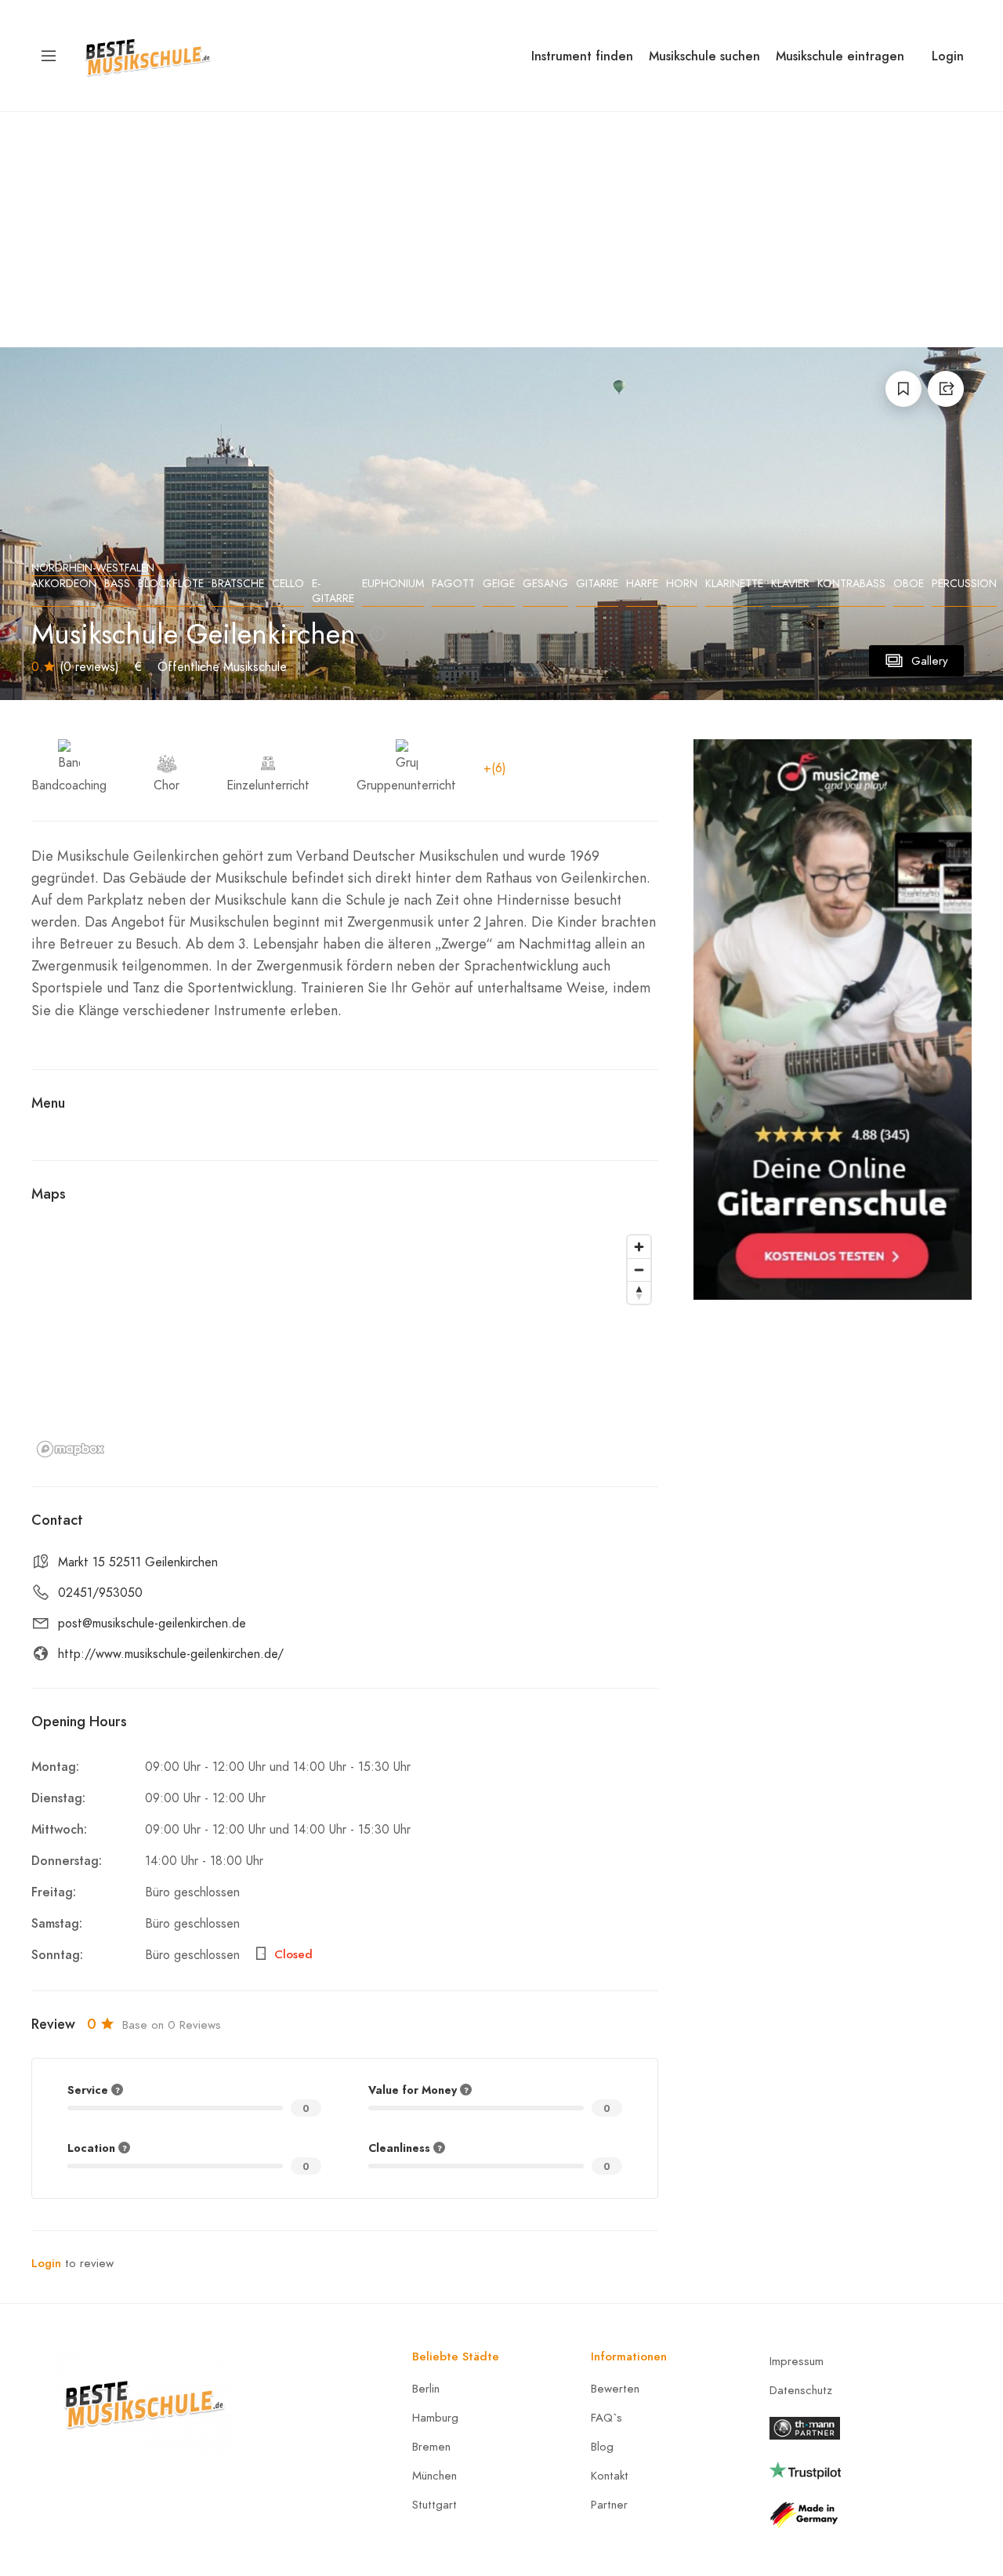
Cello (288, 584)
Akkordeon (64, 584)
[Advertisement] (501, 230)
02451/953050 (100, 1593)
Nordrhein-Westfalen (93, 568)
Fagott (453, 584)
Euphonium (393, 584)
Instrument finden (582, 56)
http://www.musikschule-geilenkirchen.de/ (171, 1654)
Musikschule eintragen (840, 56)
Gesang (545, 584)
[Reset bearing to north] (639, 1292)
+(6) (495, 768)
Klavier (790, 584)
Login (948, 56)
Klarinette (734, 584)
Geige (499, 584)
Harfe (642, 584)
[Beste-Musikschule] (148, 54)
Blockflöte (171, 584)
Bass (117, 584)
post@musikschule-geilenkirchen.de (152, 1624)
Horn (682, 584)
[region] (345, 1345)
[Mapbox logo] (71, 1449)
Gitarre (597, 584)
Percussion (964, 584)
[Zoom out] (639, 1270)
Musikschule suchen (704, 56)
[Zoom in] (639, 1247)
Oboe (909, 584)
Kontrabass (851, 584)
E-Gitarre (333, 591)
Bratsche (238, 584)
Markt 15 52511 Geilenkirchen (138, 1562)
